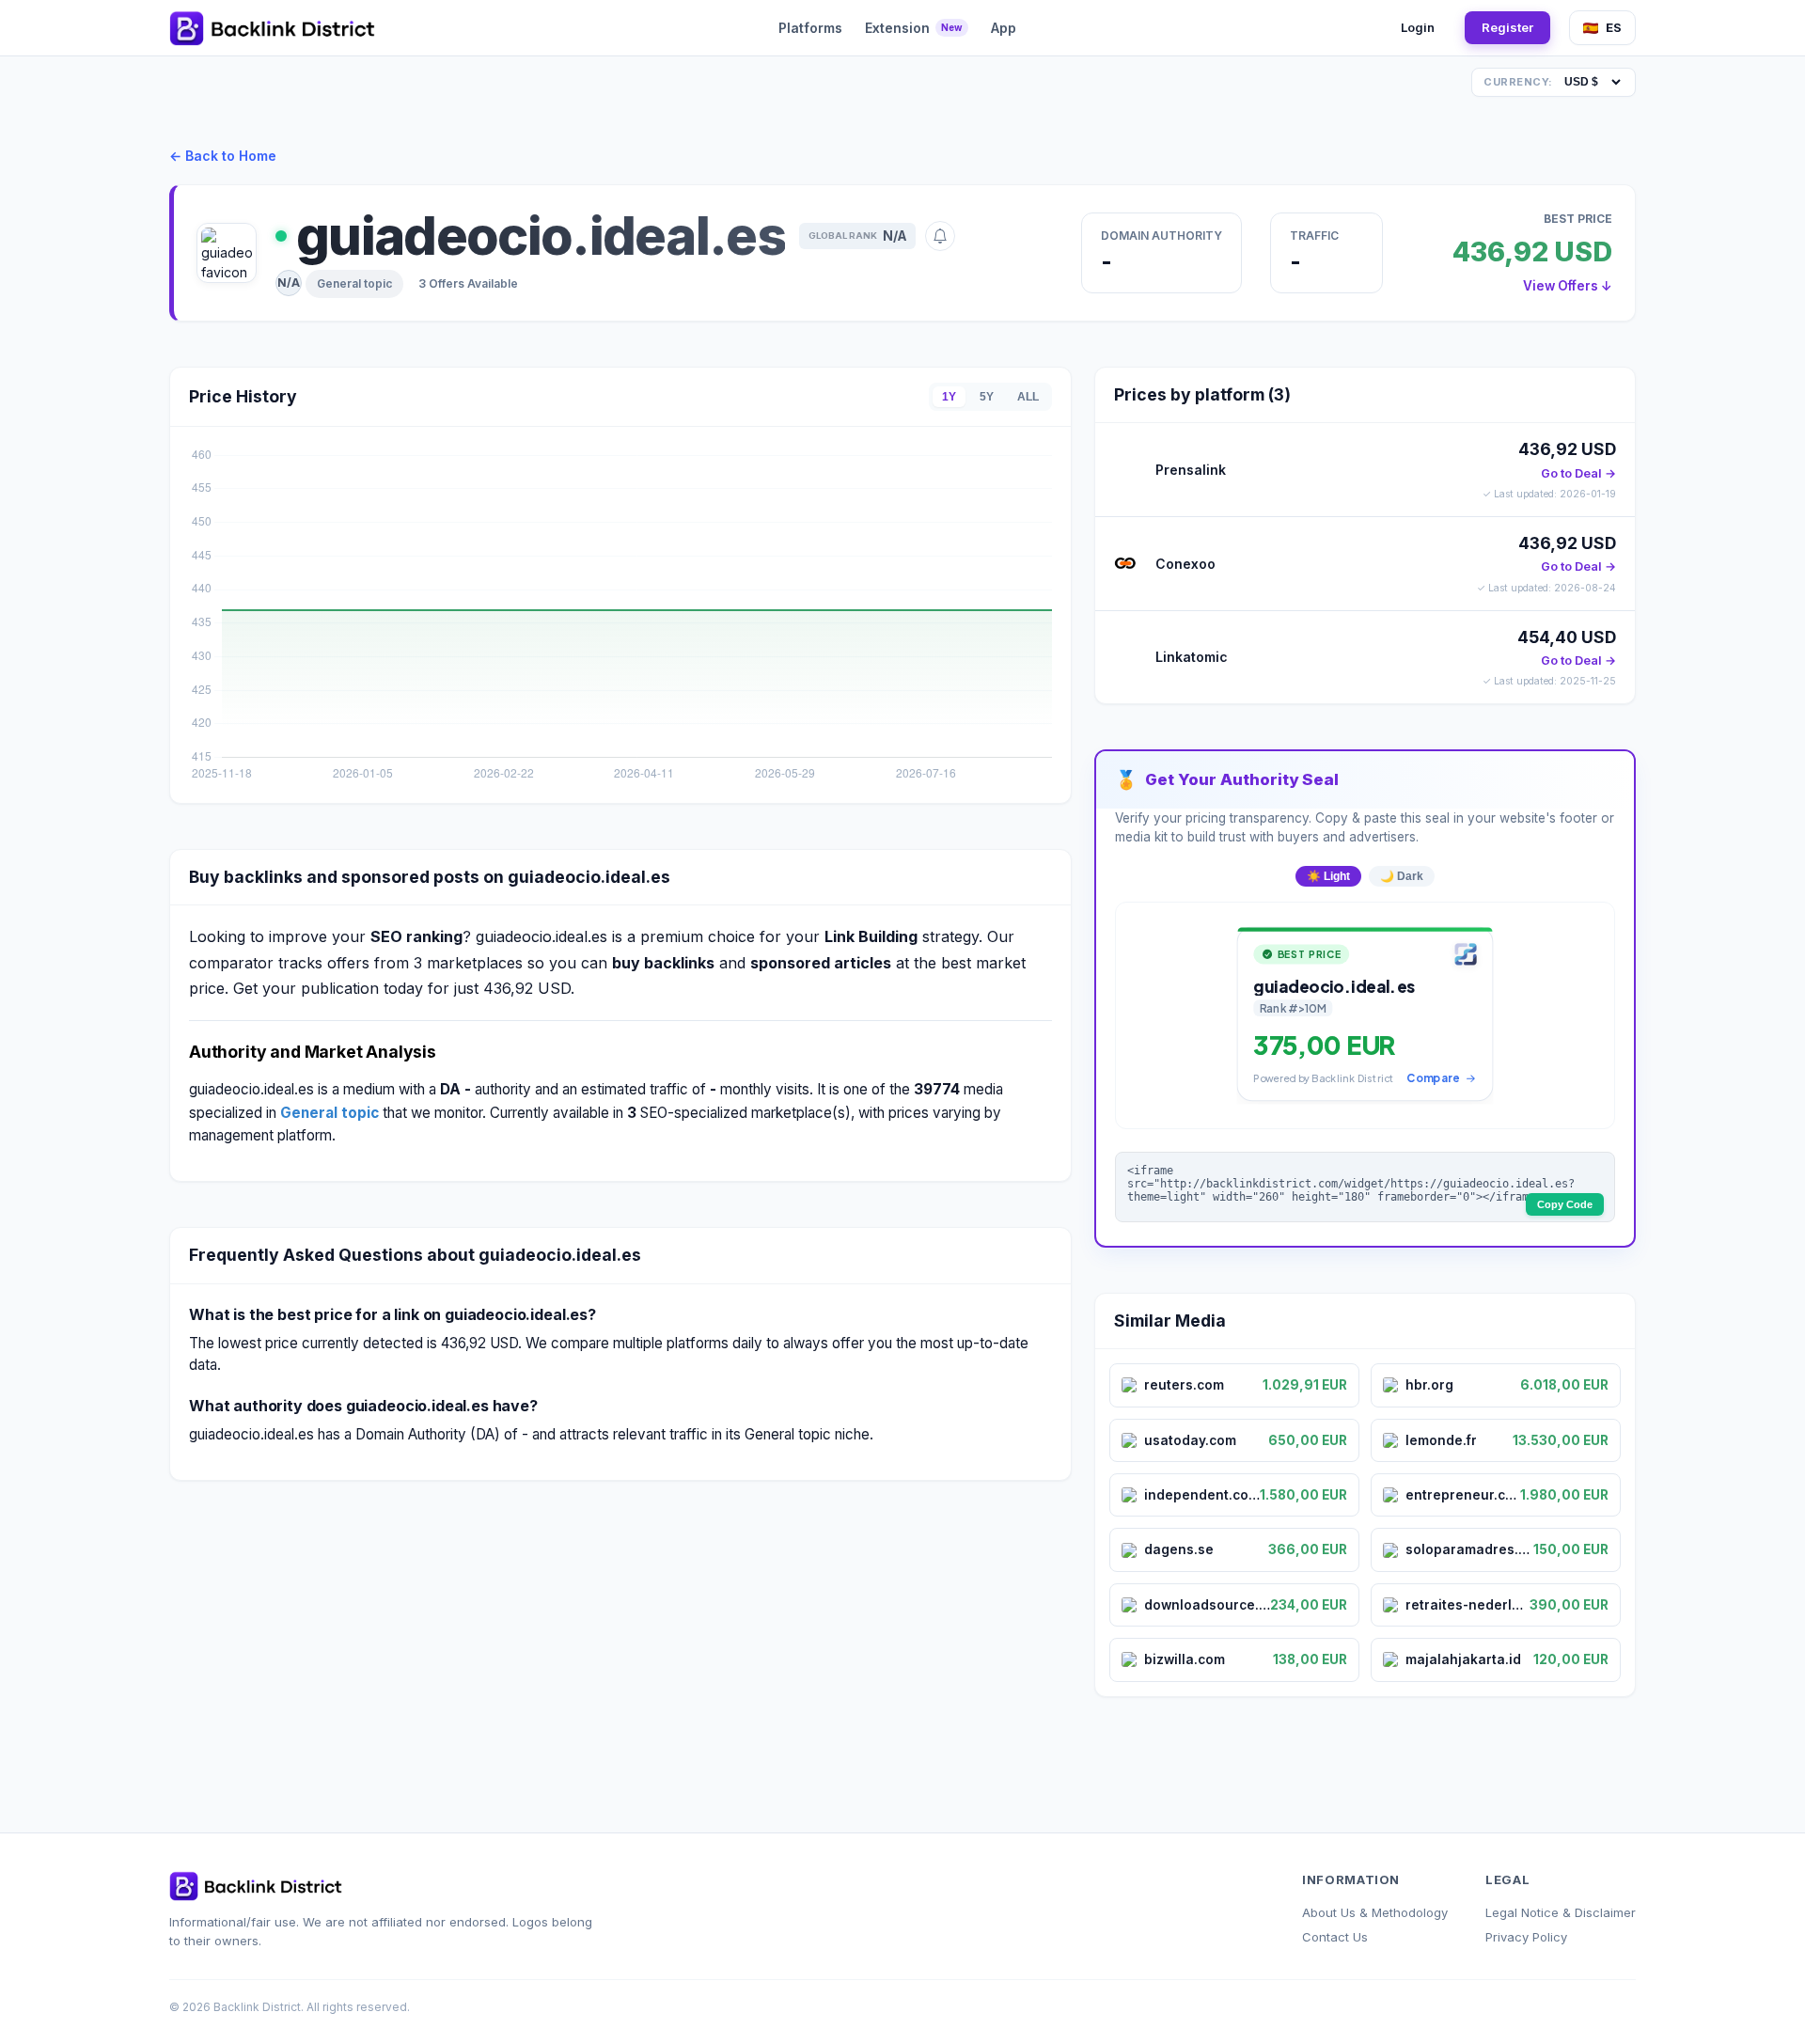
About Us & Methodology (1375, 1912)
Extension (914, 28)
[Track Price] (940, 236)
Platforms (810, 28)
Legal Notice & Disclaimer (1561, 1912)
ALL (1028, 397)
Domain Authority (1161, 236)
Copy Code (1565, 1204)
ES (1614, 27)
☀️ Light (1328, 876)
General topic (354, 283)
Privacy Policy (1526, 1937)
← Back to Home (223, 156)
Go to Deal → (1578, 473)
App (1004, 28)
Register (1507, 27)
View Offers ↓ (1568, 286)
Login (1418, 27)
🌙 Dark (1402, 876)
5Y (987, 397)
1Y (949, 397)
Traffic (1314, 236)
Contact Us (1335, 1937)
